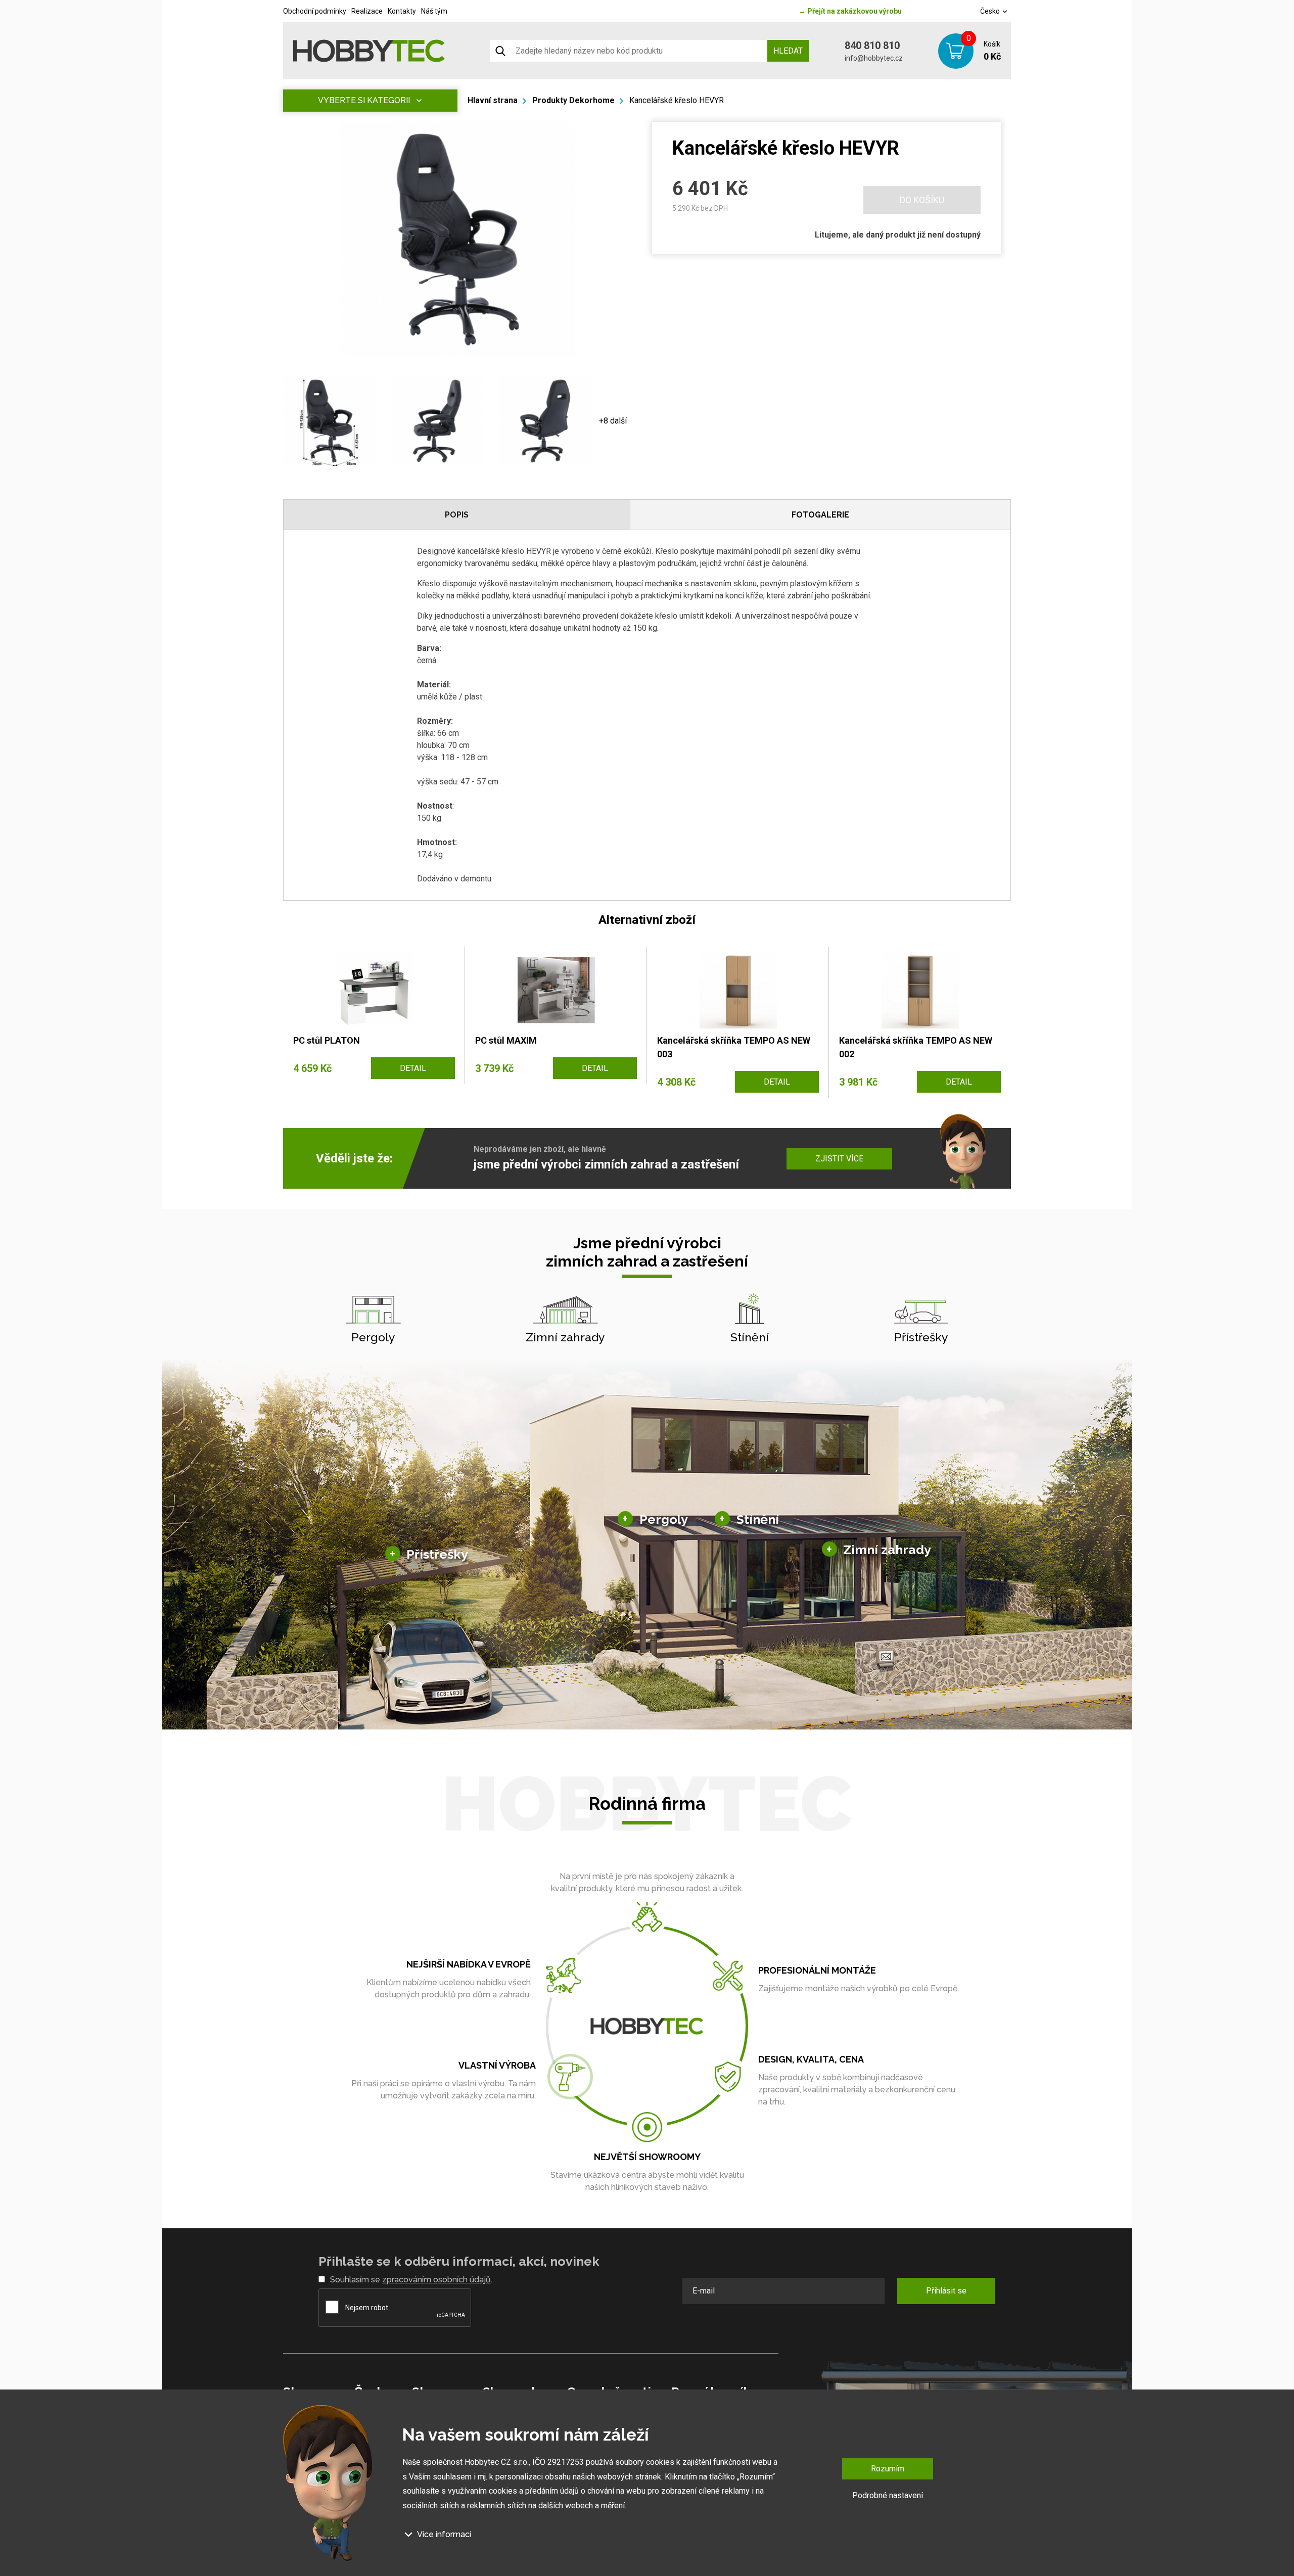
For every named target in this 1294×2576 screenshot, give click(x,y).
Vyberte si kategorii (364, 100)
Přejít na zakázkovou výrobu (850, 11)
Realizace (367, 11)
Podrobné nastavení (888, 2495)
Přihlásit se (946, 2291)
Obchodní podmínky (315, 11)
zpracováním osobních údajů (436, 2280)
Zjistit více (839, 1159)
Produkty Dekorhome (573, 100)
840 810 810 (872, 45)
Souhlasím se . (411, 2280)
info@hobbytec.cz (874, 58)
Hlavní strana (493, 100)
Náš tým (434, 11)
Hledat (788, 51)
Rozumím (888, 2469)
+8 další (613, 421)
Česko (991, 11)
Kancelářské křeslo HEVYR (677, 100)
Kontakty (402, 11)
